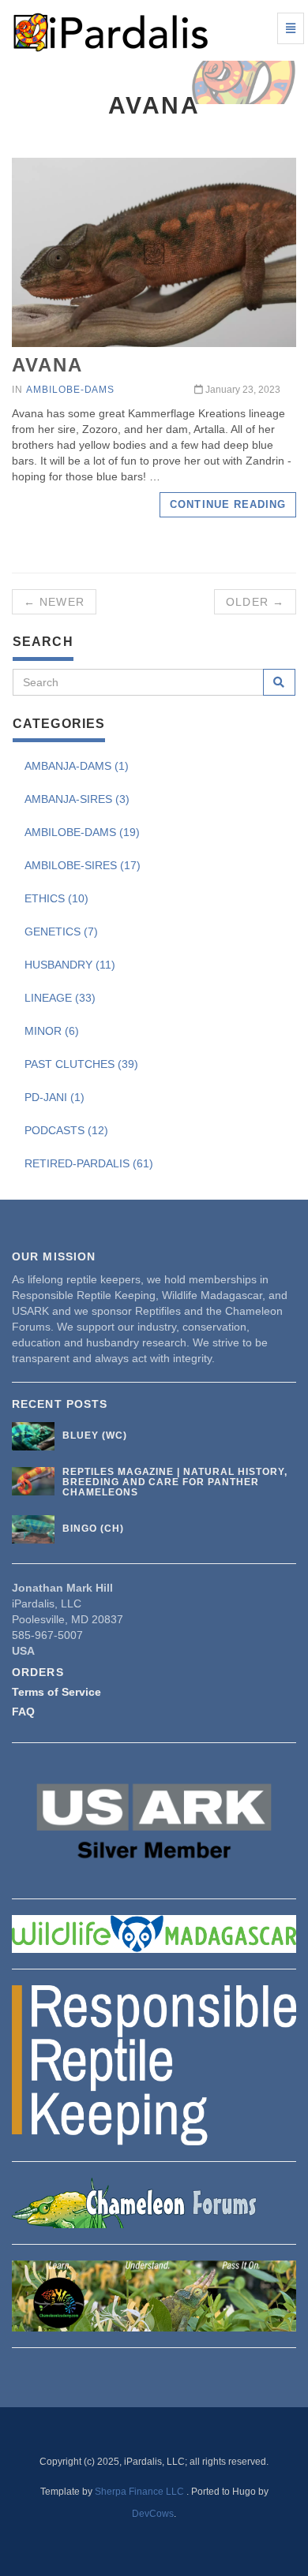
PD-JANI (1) (54, 1097)
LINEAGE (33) (60, 998)
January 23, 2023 (242, 390)
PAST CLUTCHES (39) (81, 1064)
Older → (255, 602)
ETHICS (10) (56, 898)
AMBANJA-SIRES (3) (77, 799)
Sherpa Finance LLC (141, 2492)
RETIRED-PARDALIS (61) (89, 1163)
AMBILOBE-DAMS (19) (82, 832)
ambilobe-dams (70, 390)
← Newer (54, 602)
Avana (47, 365)
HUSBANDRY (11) (70, 965)
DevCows (153, 2514)
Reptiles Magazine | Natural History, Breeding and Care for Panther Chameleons (175, 1482)
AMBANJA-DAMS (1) (77, 766)
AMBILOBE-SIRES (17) (83, 865)
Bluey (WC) (95, 1435)
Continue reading (228, 504)
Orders (38, 1672)
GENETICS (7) (61, 931)
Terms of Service (56, 1692)
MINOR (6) (52, 1031)
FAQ (23, 1712)
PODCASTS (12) (66, 1130)
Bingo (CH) (93, 1529)
